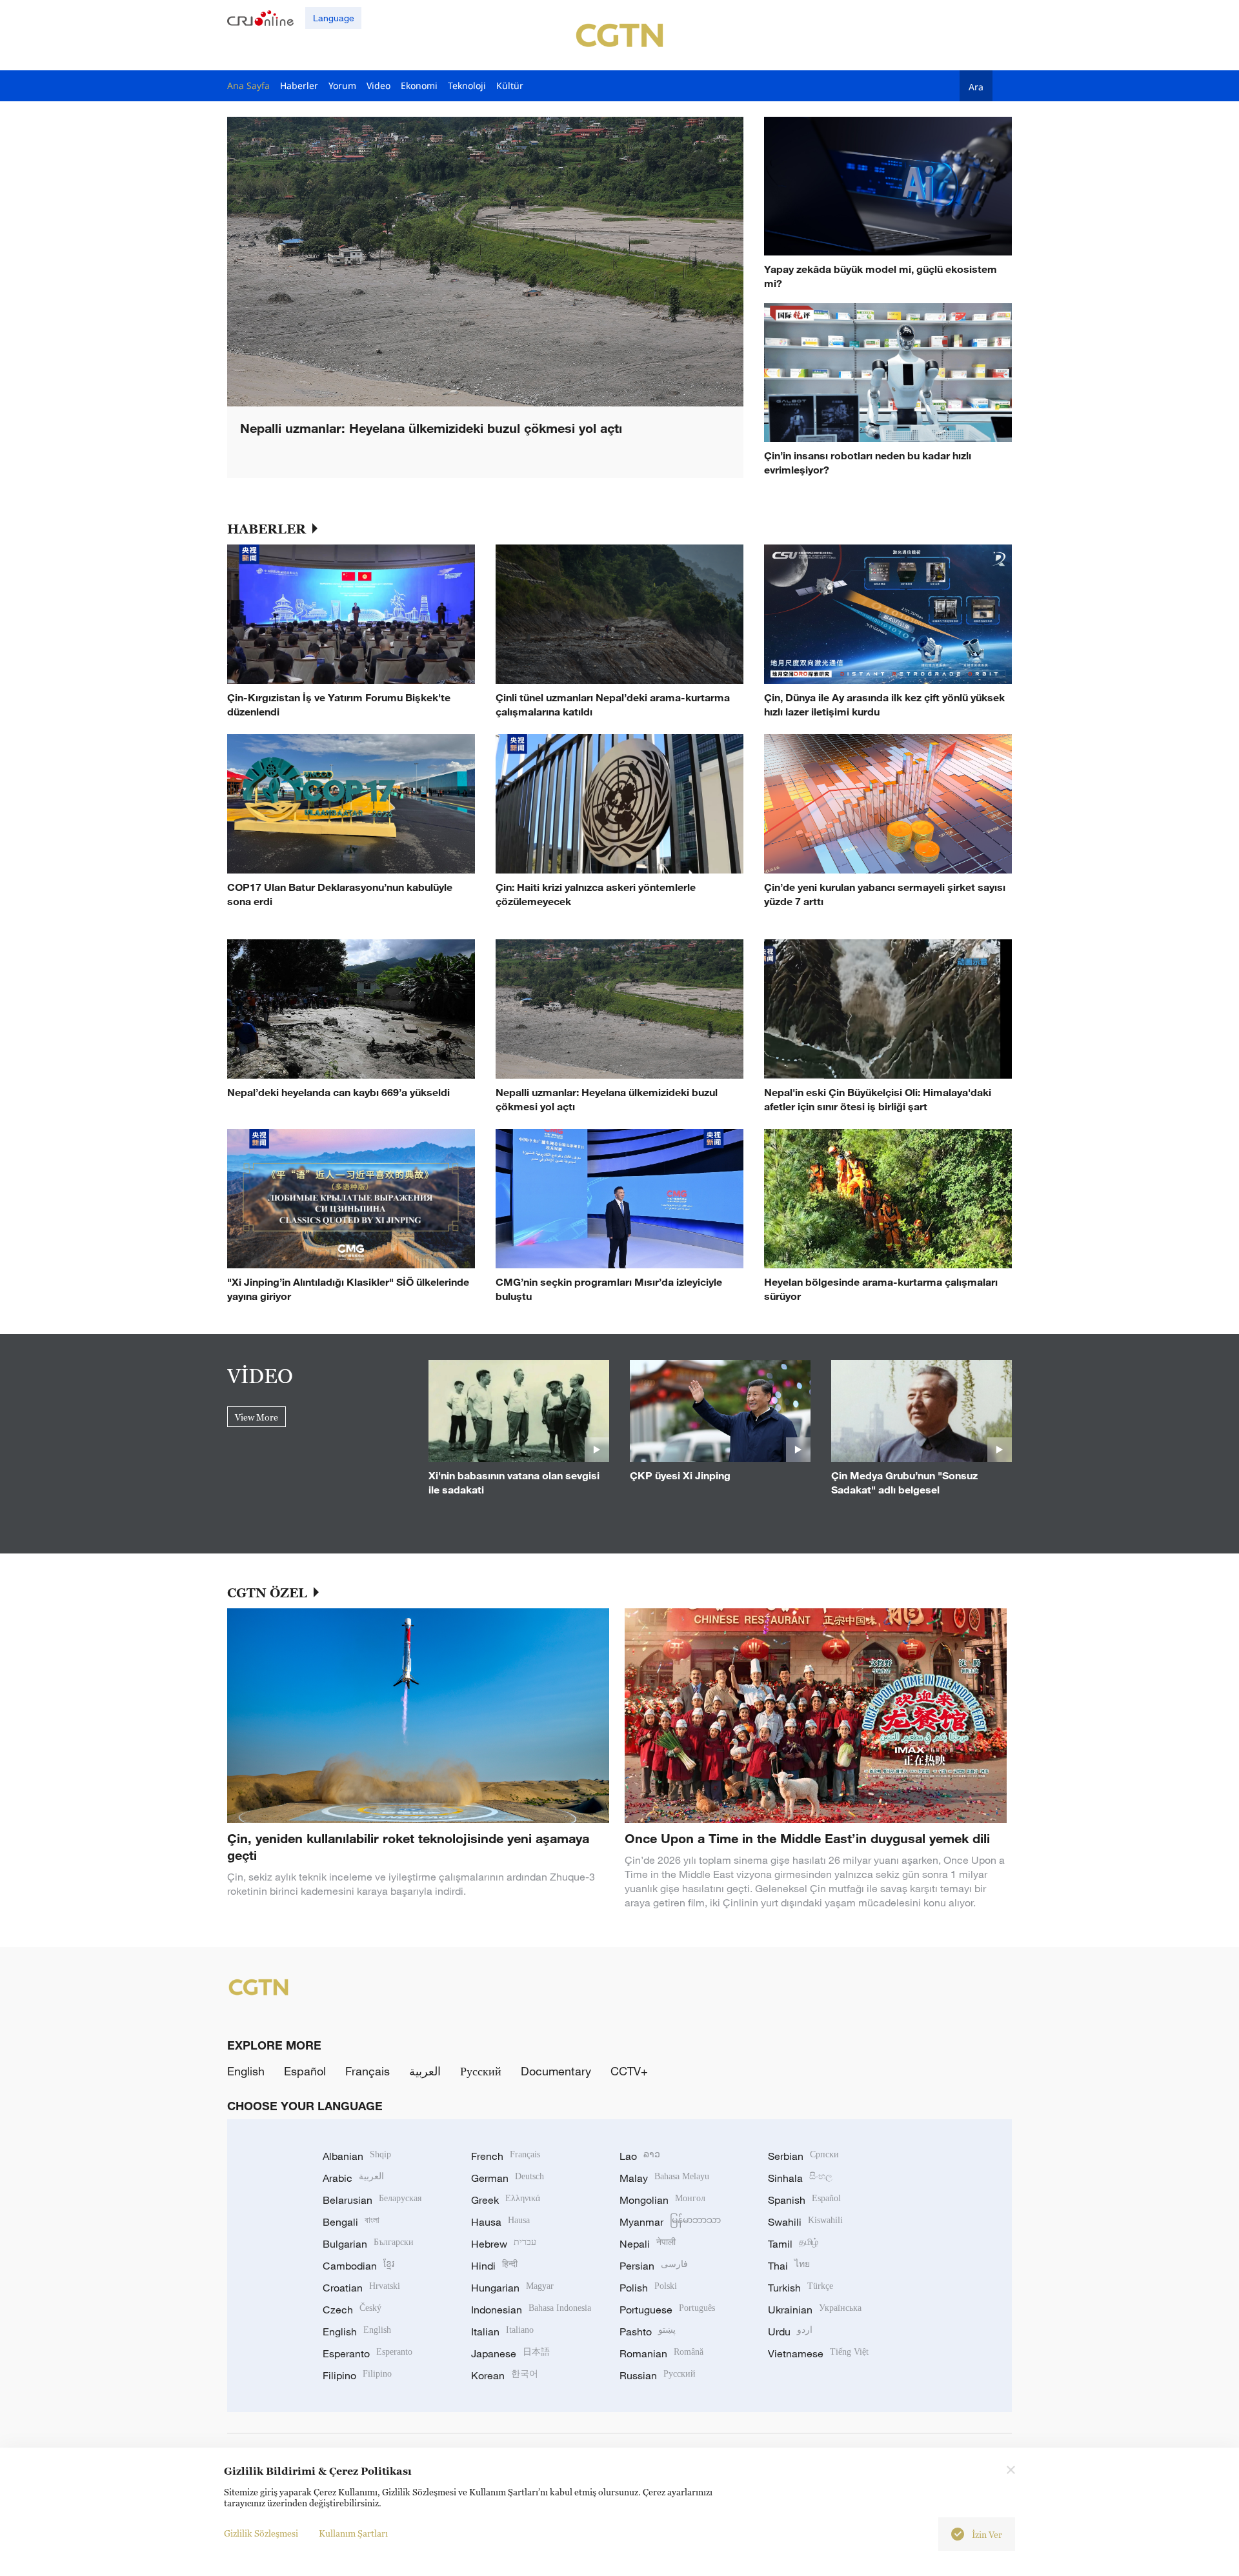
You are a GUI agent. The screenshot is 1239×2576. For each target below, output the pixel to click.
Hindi (494, 2266)
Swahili (805, 2222)
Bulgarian (368, 2244)
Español (305, 2071)
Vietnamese (818, 2353)
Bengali (351, 2222)
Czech (352, 2310)
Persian (654, 2266)
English (246, 2071)
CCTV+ (629, 2071)
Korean (505, 2375)
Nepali (648, 2244)
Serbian (803, 2156)
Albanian (357, 2156)
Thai (789, 2266)
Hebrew (504, 2244)
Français (368, 2071)
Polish (648, 2288)
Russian (658, 2375)
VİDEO (260, 1375)
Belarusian (372, 2200)
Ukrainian (815, 2310)
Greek (506, 2200)
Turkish (801, 2288)
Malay (664, 2178)
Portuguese (667, 2310)
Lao (640, 2156)
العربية (425, 2071)
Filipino (357, 2375)
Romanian (661, 2353)
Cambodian (358, 2266)
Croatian (361, 2288)
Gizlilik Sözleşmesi (261, 2533)
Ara (976, 86)
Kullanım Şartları (353, 2533)
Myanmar (670, 2222)
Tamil (793, 2244)
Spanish (804, 2200)
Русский (481, 2071)
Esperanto (368, 2353)
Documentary (556, 2071)
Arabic (353, 2178)
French (506, 2156)
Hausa (500, 2222)
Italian (502, 2331)
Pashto (648, 2331)
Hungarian (512, 2288)
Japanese (510, 2353)
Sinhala (800, 2178)
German (508, 2178)
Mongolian (662, 2200)
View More (257, 1417)
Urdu (790, 2331)
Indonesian (531, 2310)
